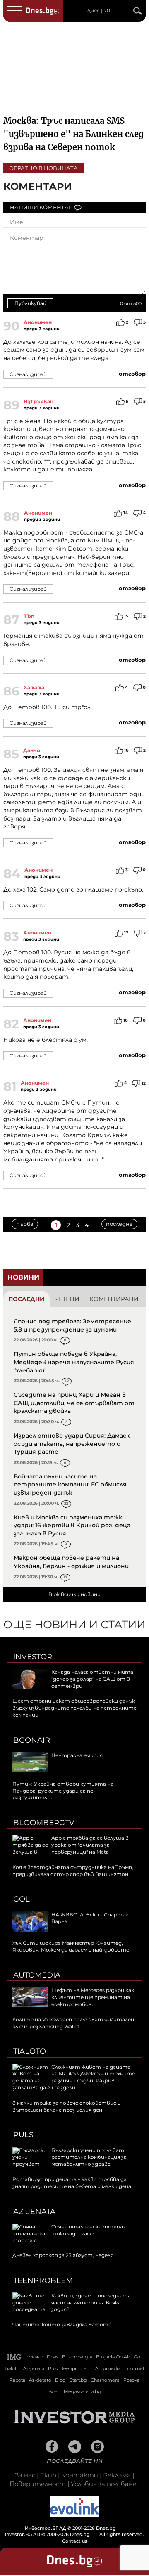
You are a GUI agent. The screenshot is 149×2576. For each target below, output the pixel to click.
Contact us (75, 2541)
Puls (23, 2135)
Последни (26, 1299)
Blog (60, 2380)
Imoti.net (134, 2368)
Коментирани (114, 1299)
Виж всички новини (74, 1594)
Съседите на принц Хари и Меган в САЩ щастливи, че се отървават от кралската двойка (74, 1403)
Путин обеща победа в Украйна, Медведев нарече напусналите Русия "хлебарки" (74, 1362)
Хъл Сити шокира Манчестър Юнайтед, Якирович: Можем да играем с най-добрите (71, 1947)
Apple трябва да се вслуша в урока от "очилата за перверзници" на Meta (90, 1845)
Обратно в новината (43, 168)
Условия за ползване (104, 2484)
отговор (132, 374)
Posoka (131, 2380)
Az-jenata (34, 2212)
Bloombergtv (44, 1823)
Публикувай (30, 303)
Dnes (53, 2357)
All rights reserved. (74, 2531)
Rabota (17, 2380)
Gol (22, 1899)
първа (25, 1224)
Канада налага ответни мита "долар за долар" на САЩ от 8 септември (92, 1679)
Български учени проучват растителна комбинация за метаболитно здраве (89, 2157)
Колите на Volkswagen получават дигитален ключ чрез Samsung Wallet (73, 2023)
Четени (67, 1299)
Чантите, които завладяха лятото (62, 2324)
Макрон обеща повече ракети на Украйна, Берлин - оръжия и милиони (71, 1562)
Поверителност (38, 2484)
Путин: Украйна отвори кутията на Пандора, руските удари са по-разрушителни (63, 1791)
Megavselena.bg (82, 2391)
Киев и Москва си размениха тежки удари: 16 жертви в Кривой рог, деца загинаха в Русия (72, 1525)
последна (119, 1224)
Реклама (117, 2475)
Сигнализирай (28, 374)
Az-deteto (40, 2380)
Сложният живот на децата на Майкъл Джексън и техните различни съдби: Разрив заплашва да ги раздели (74, 2077)
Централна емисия (77, 1755)
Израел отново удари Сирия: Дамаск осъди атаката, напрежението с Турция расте (72, 1444)
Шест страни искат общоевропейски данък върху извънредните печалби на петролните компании (74, 1708)
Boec (54, 2391)
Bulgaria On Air (113, 2357)
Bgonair (32, 1740)
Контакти (80, 2475)
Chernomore (105, 2380)
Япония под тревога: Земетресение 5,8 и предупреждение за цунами (72, 1325)
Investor (33, 1657)
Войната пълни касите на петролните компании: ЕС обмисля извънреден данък (70, 1484)
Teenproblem (43, 2280)
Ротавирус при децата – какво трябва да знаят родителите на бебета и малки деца (72, 2183)
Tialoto (30, 2051)
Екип (48, 2475)
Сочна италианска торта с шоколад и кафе (89, 2230)
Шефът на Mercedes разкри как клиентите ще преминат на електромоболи (93, 1997)
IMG (14, 2357)
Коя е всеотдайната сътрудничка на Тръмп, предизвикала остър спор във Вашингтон (73, 1871)
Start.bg (78, 2380)
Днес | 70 (99, 11)
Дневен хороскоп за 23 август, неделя (63, 2255)
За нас (25, 2475)
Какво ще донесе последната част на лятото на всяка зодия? (91, 2303)
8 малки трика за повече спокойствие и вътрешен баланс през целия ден (67, 2106)
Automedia (37, 1975)
